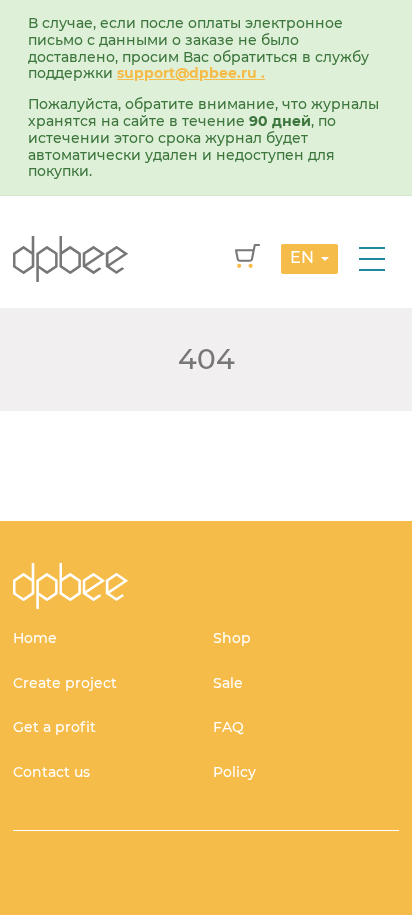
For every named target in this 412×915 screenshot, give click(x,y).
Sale (228, 683)
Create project (65, 683)
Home (35, 638)
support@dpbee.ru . (191, 73)
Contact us (51, 772)
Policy (234, 772)
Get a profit (54, 727)
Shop (232, 638)
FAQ (228, 727)
